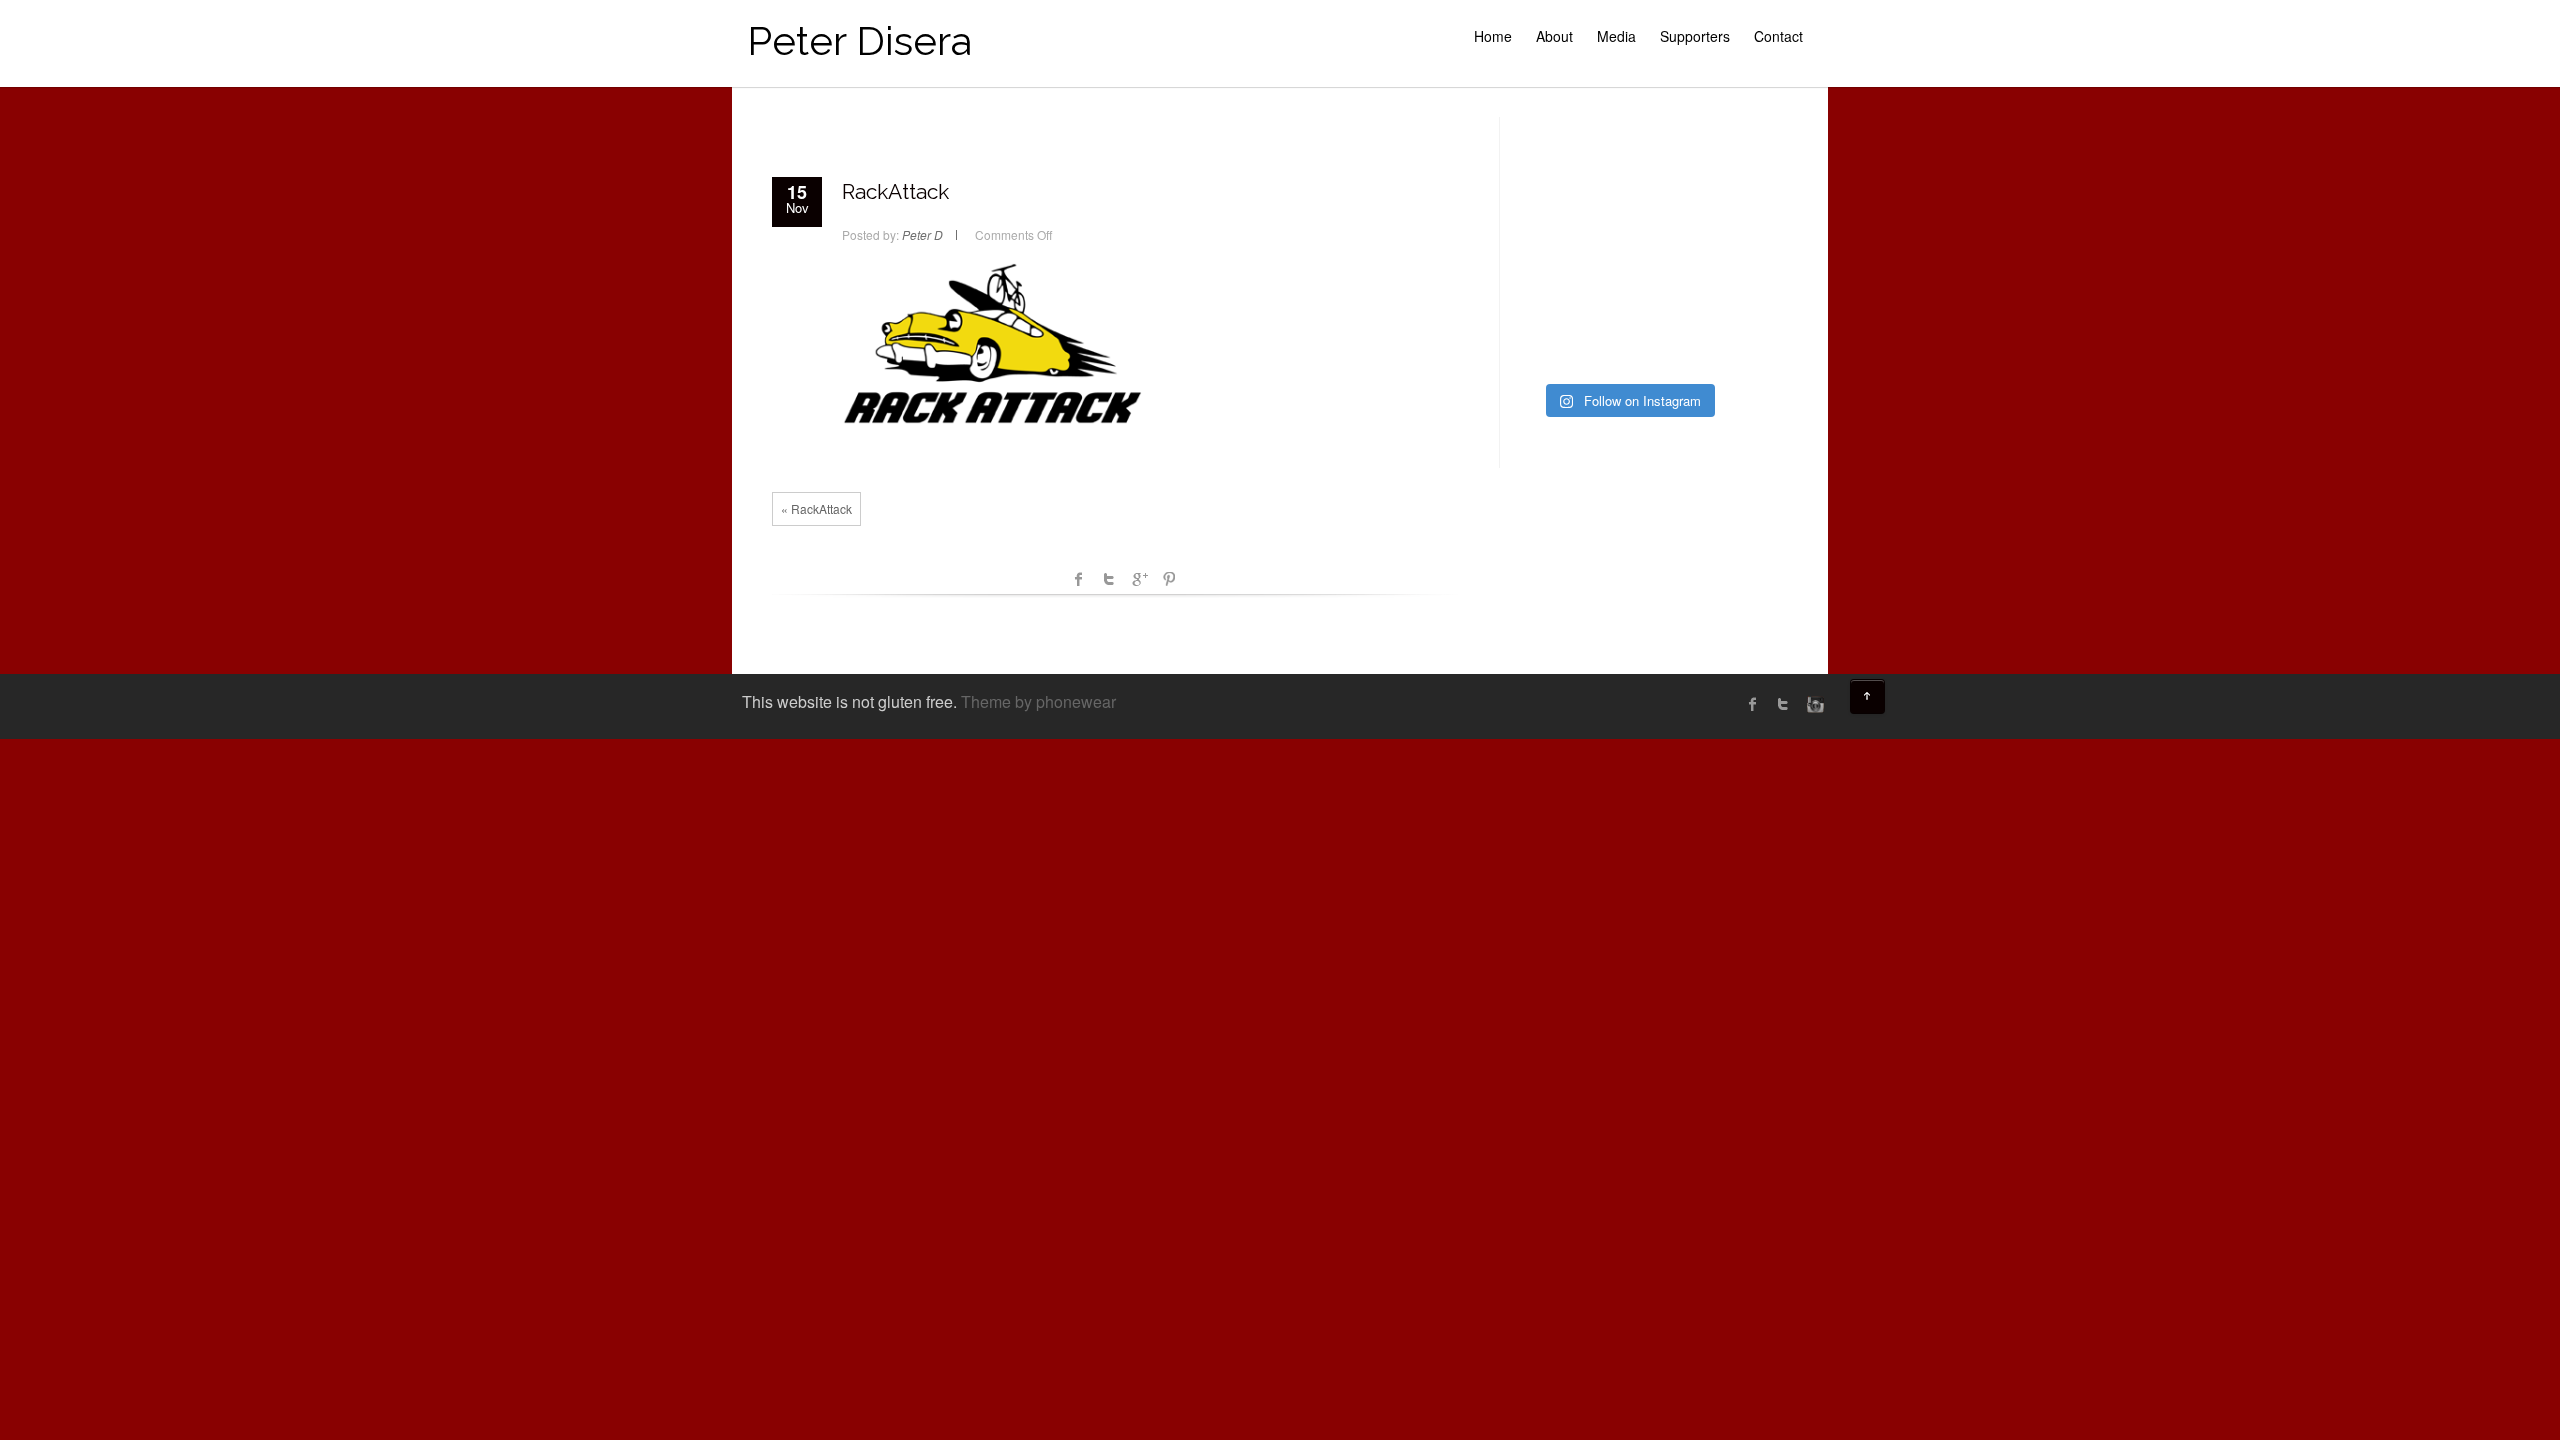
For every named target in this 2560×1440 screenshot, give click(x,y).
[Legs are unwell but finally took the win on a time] (1550, 301)
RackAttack (895, 191)
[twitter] (1783, 704)
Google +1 (1139, 579)
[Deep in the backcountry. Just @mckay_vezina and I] (1550, 256)
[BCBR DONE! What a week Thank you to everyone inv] (1627, 347)
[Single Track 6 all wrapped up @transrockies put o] (1704, 256)
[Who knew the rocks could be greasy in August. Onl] (1550, 210)
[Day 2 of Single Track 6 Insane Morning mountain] (1627, 301)
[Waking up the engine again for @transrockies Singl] (1704, 301)
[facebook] (1753, 704)
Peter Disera (859, 40)
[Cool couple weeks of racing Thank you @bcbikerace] (1627, 256)
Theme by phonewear (1038, 701)
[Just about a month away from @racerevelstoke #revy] (1704, 210)
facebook (1079, 579)
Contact (1778, 36)
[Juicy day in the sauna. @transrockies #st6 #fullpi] (1550, 347)
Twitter (1109, 579)
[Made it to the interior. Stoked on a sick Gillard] (1627, 164)
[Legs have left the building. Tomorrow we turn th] (1704, 347)
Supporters (1695, 36)
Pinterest (1169, 579)
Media (1616, 36)
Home (1493, 36)
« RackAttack (816, 508)
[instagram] (1813, 704)
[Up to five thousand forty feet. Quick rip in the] (1704, 164)
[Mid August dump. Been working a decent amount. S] (1627, 210)
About (1554, 36)
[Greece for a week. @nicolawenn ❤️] (1550, 164)
